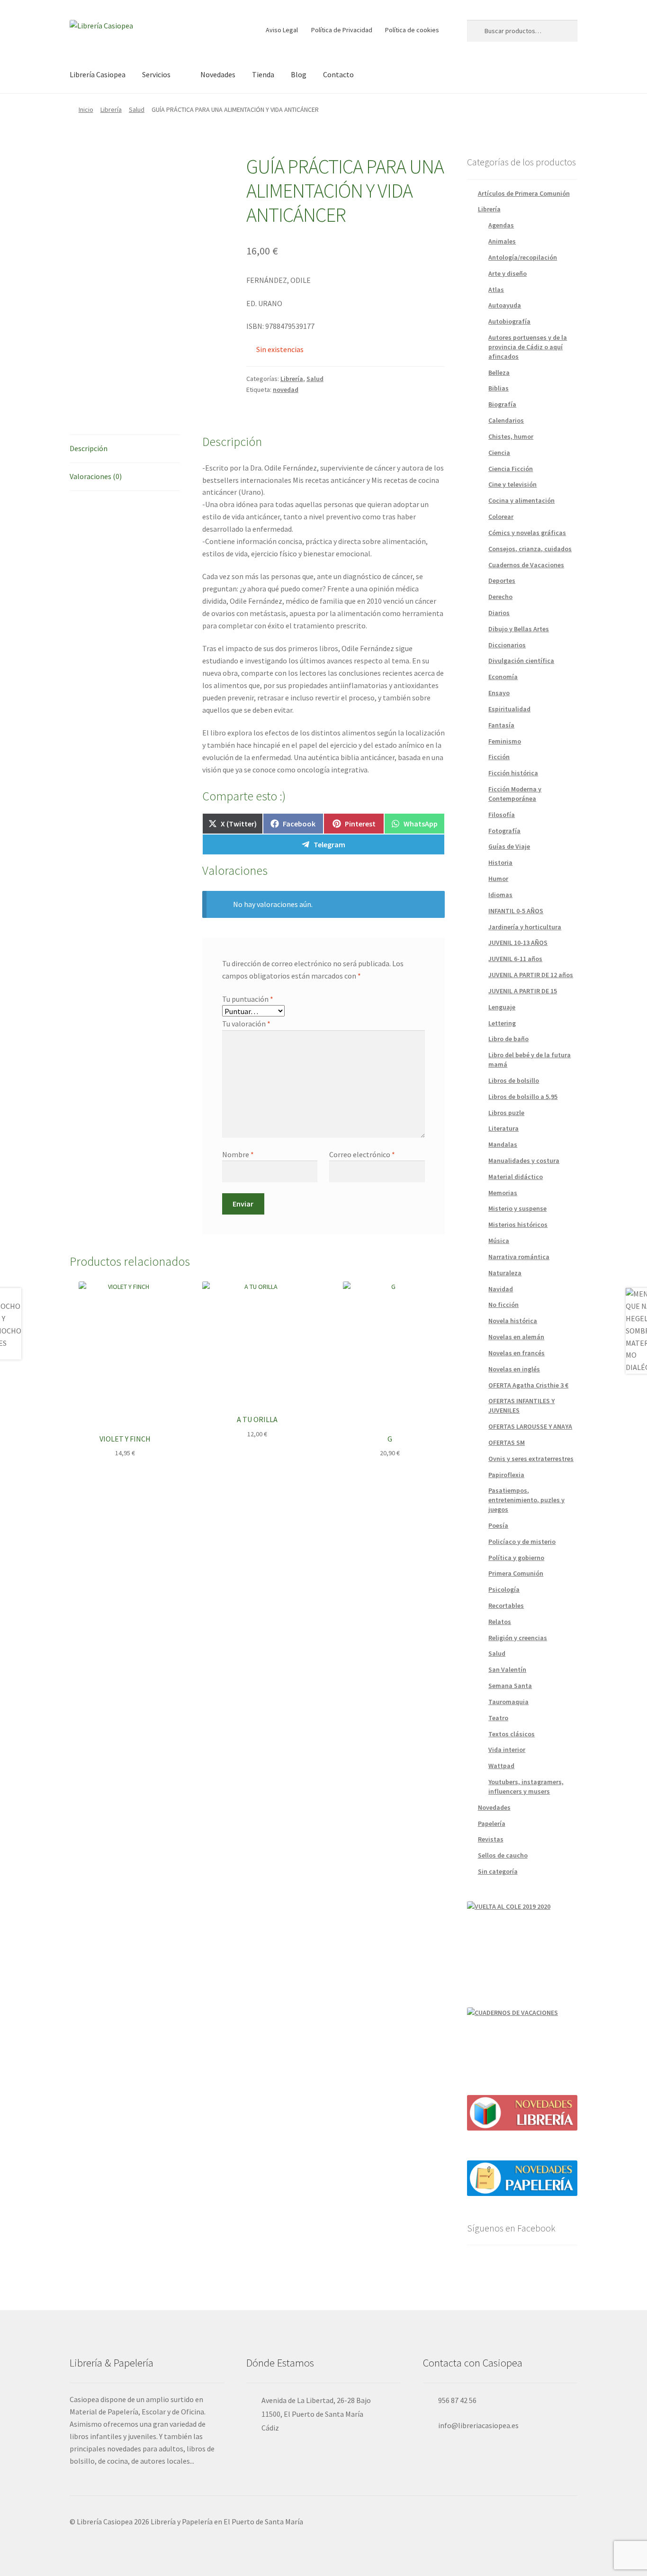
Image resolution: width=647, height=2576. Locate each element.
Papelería (492, 1823)
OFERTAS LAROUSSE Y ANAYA (530, 1426)
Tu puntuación (248, 999)
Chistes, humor (511, 436)
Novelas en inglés (514, 1369)
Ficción (499, 757)
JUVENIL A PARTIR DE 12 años (531, 975)
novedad (286, 390)
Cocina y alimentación (521, 500)
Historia (500, 862)
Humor (498, 879)
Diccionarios (507, 645)
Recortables (506, 1605)
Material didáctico (516, 1177)
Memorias (503, 1193)
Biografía (502, 404)
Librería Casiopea (98, 74)
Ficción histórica (513, 773)
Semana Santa (510, 1686)
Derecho (500, 597)
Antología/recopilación (523, 257)
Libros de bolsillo (514, 1080)
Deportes (502, 581)
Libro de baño (508, 1039)
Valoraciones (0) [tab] (96, 476)
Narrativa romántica (519, 1257)
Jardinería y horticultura (525, 927)
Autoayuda (505, 305)
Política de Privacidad (342, 30)
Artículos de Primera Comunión (524, 193)
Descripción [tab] (89, 448)
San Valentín (507, 1669)
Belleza (499, 372)
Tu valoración (246, 1024)
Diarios (499, 613)
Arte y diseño (508, 273)
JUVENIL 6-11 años (515, 959)
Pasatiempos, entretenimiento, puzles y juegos (526, 1500)
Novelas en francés (517, 1353)
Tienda (263, 74)
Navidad (501, 1289)
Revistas (491, 1839)
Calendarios (506, 420)
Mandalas (503, 1144)
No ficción (503, 1305)
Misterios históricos (518, 1225)
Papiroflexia (506, 1475)
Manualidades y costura (524, 1161)
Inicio (86, 109)
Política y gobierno (516, 1558)
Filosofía (502, 815)
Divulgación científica (521, 661)
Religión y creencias (518, 1638)
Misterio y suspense (517, 1208)
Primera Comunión (516, 1573)
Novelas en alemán (516, 1337)
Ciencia (499, 453)
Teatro (498, 1718)
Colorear (501, 517)
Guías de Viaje (509, 846)
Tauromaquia (508, 1702)
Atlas (496, 290)
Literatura (503, 1128)
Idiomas (500, 895)
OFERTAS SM (507, 1442)
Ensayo (499, 693)
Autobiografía (509, 321)
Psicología (504, 1589)
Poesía (498, 1525)
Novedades (218, 74)
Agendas (501, 225)
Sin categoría (498, 1871)
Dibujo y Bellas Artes (519, 629)
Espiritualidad (509, 709)
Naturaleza (505, 1273)
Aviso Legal (282, 30)
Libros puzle (506, 1113)
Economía (503, 677)
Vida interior (507, 1750)
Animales (502, 241)
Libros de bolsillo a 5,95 (523, 1097)
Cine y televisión (512, 484)
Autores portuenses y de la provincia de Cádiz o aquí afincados (528, 347)
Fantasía (501, 725)
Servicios (156, 74)
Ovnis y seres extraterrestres (531, 1459)
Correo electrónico (362, 1154)
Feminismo (505, 741)
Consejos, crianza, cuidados (530, 549)
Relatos (500, 1622)
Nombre (238, 1154)
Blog (299, 74)
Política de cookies (412, 30)
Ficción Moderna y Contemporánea (515, 794)
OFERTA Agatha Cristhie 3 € (528, 1385)
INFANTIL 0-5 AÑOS (516, 911)
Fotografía (504, 831)
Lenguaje (502, 1007)
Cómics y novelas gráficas (527, 533)
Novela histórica (513, 1321)
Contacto (338, 74)
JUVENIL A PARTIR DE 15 (523, 991)
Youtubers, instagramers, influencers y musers (526, 1787)
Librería (111, 109)
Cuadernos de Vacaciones (526, 565)
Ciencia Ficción (511, 469)
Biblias (499, 388)
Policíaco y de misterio (522, 1542)
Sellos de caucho (503, 1855)
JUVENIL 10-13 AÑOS (518, 943)
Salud (137, 109)
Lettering (502, 1023)
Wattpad (501, 1766)
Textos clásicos (512, 1734)
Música (499, 1241)
